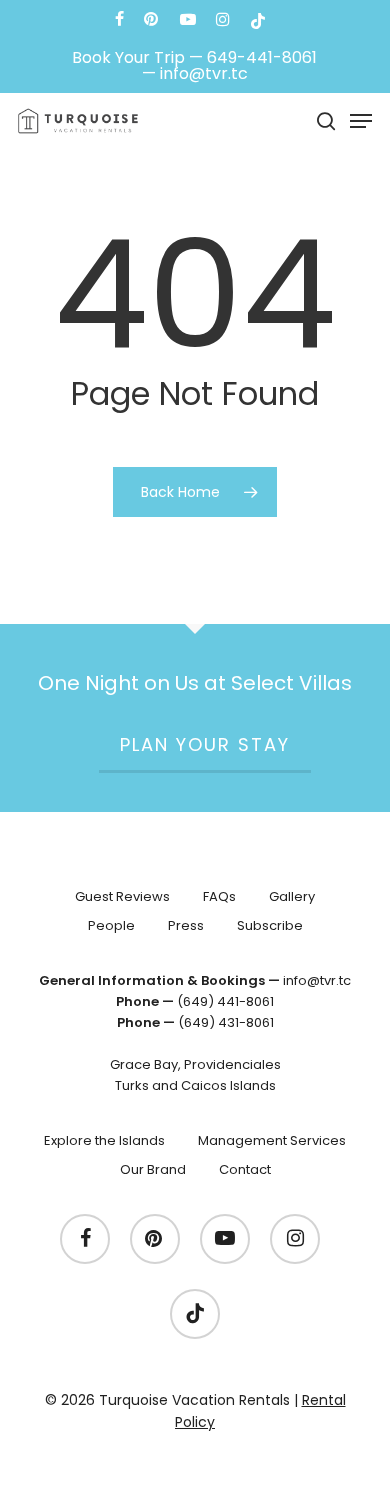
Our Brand (153, 1169)
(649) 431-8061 (226, 1022)
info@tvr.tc (204, 73)
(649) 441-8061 (225, 1001)
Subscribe (270, 925)
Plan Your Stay (205, 744)
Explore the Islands (104, 1140)
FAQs (219, 896)
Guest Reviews (122, 896)
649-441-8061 (262, 57)
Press (186, 925)
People (111, 925)
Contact (245, 1169)
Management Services (272, 1140)
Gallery (292, 896)
